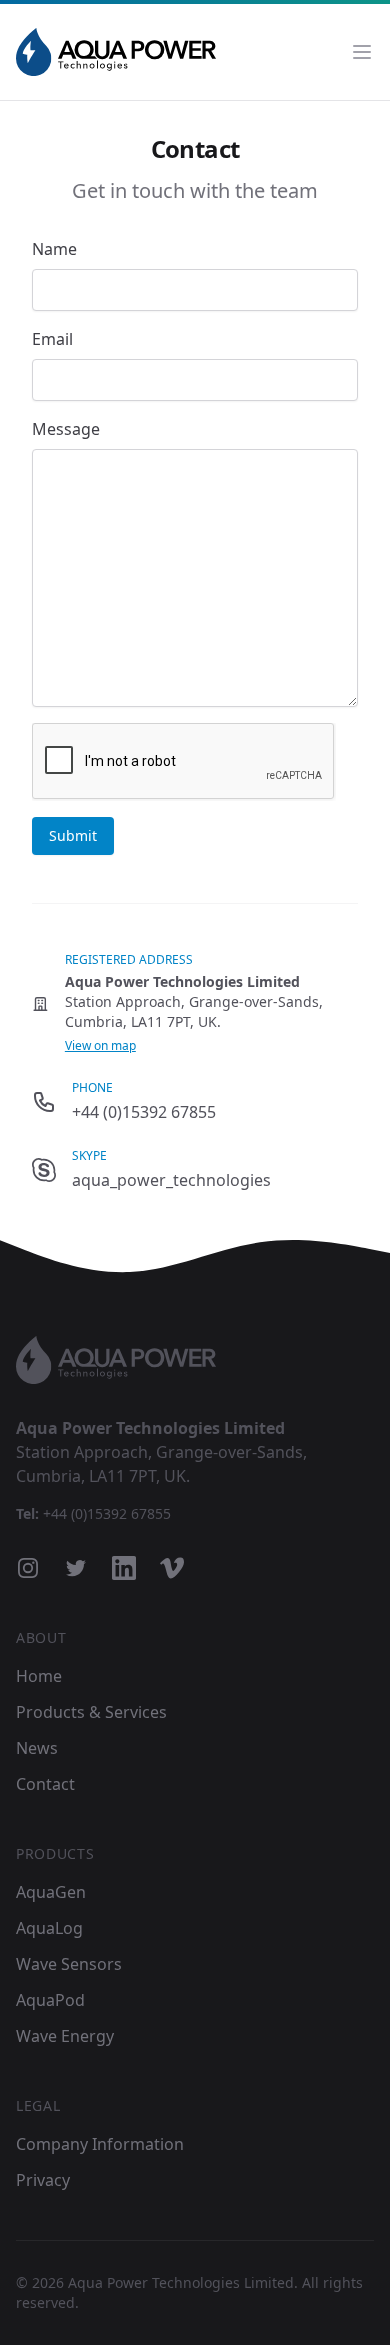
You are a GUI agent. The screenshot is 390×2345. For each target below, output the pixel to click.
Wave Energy (65, 2036)
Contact (45, 1784)
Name (54, 249)
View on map (100, 1045)
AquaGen (51, 1892)
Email (52, 339)
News (37, 1748)
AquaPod (50, 2000)
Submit (73, 835)
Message (66, 429)
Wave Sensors (69, 1964)
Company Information (100, 2144)
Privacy (43, 2180)
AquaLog (49, 1928)
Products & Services (91, 1712)
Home (39, 1676)
